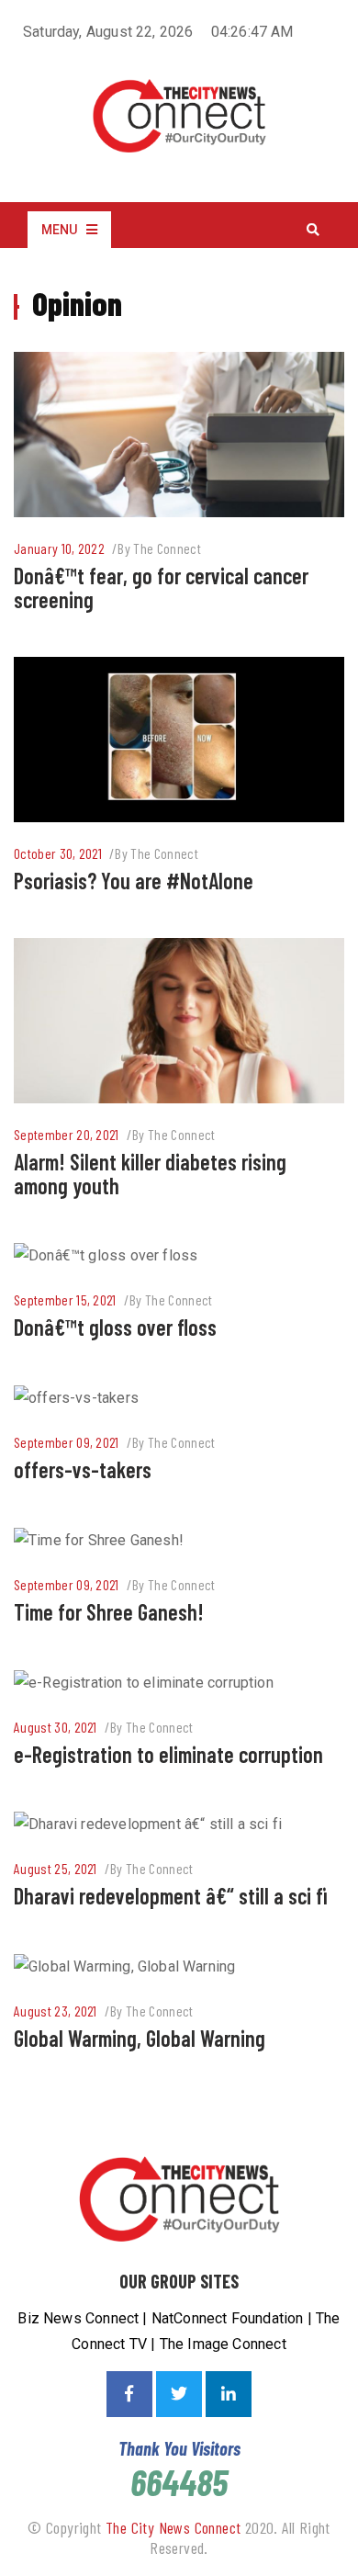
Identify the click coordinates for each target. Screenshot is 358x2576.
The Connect (167, 548)
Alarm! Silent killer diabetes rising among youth (150, 1174)
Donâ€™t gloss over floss (115, 1327)
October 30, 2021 (58, 853)
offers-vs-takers (83, 1469)
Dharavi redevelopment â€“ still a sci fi (170, 1896)
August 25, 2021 (56, 1868)
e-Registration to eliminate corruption (168, 1754)
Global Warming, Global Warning (140, 2038)
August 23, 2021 (56, 2011)
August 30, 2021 (56, 1727)
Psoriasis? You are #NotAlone (134, 881)
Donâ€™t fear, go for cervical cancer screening (161, 588)
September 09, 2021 (67, 1442)
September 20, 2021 (67, 1134)
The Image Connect (223, 2344)
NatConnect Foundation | (234, 2318)
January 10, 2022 (59, 548)
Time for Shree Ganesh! (109, 1612)
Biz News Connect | (84, 2318)
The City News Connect (173, 2527)
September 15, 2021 (65, 1299)
